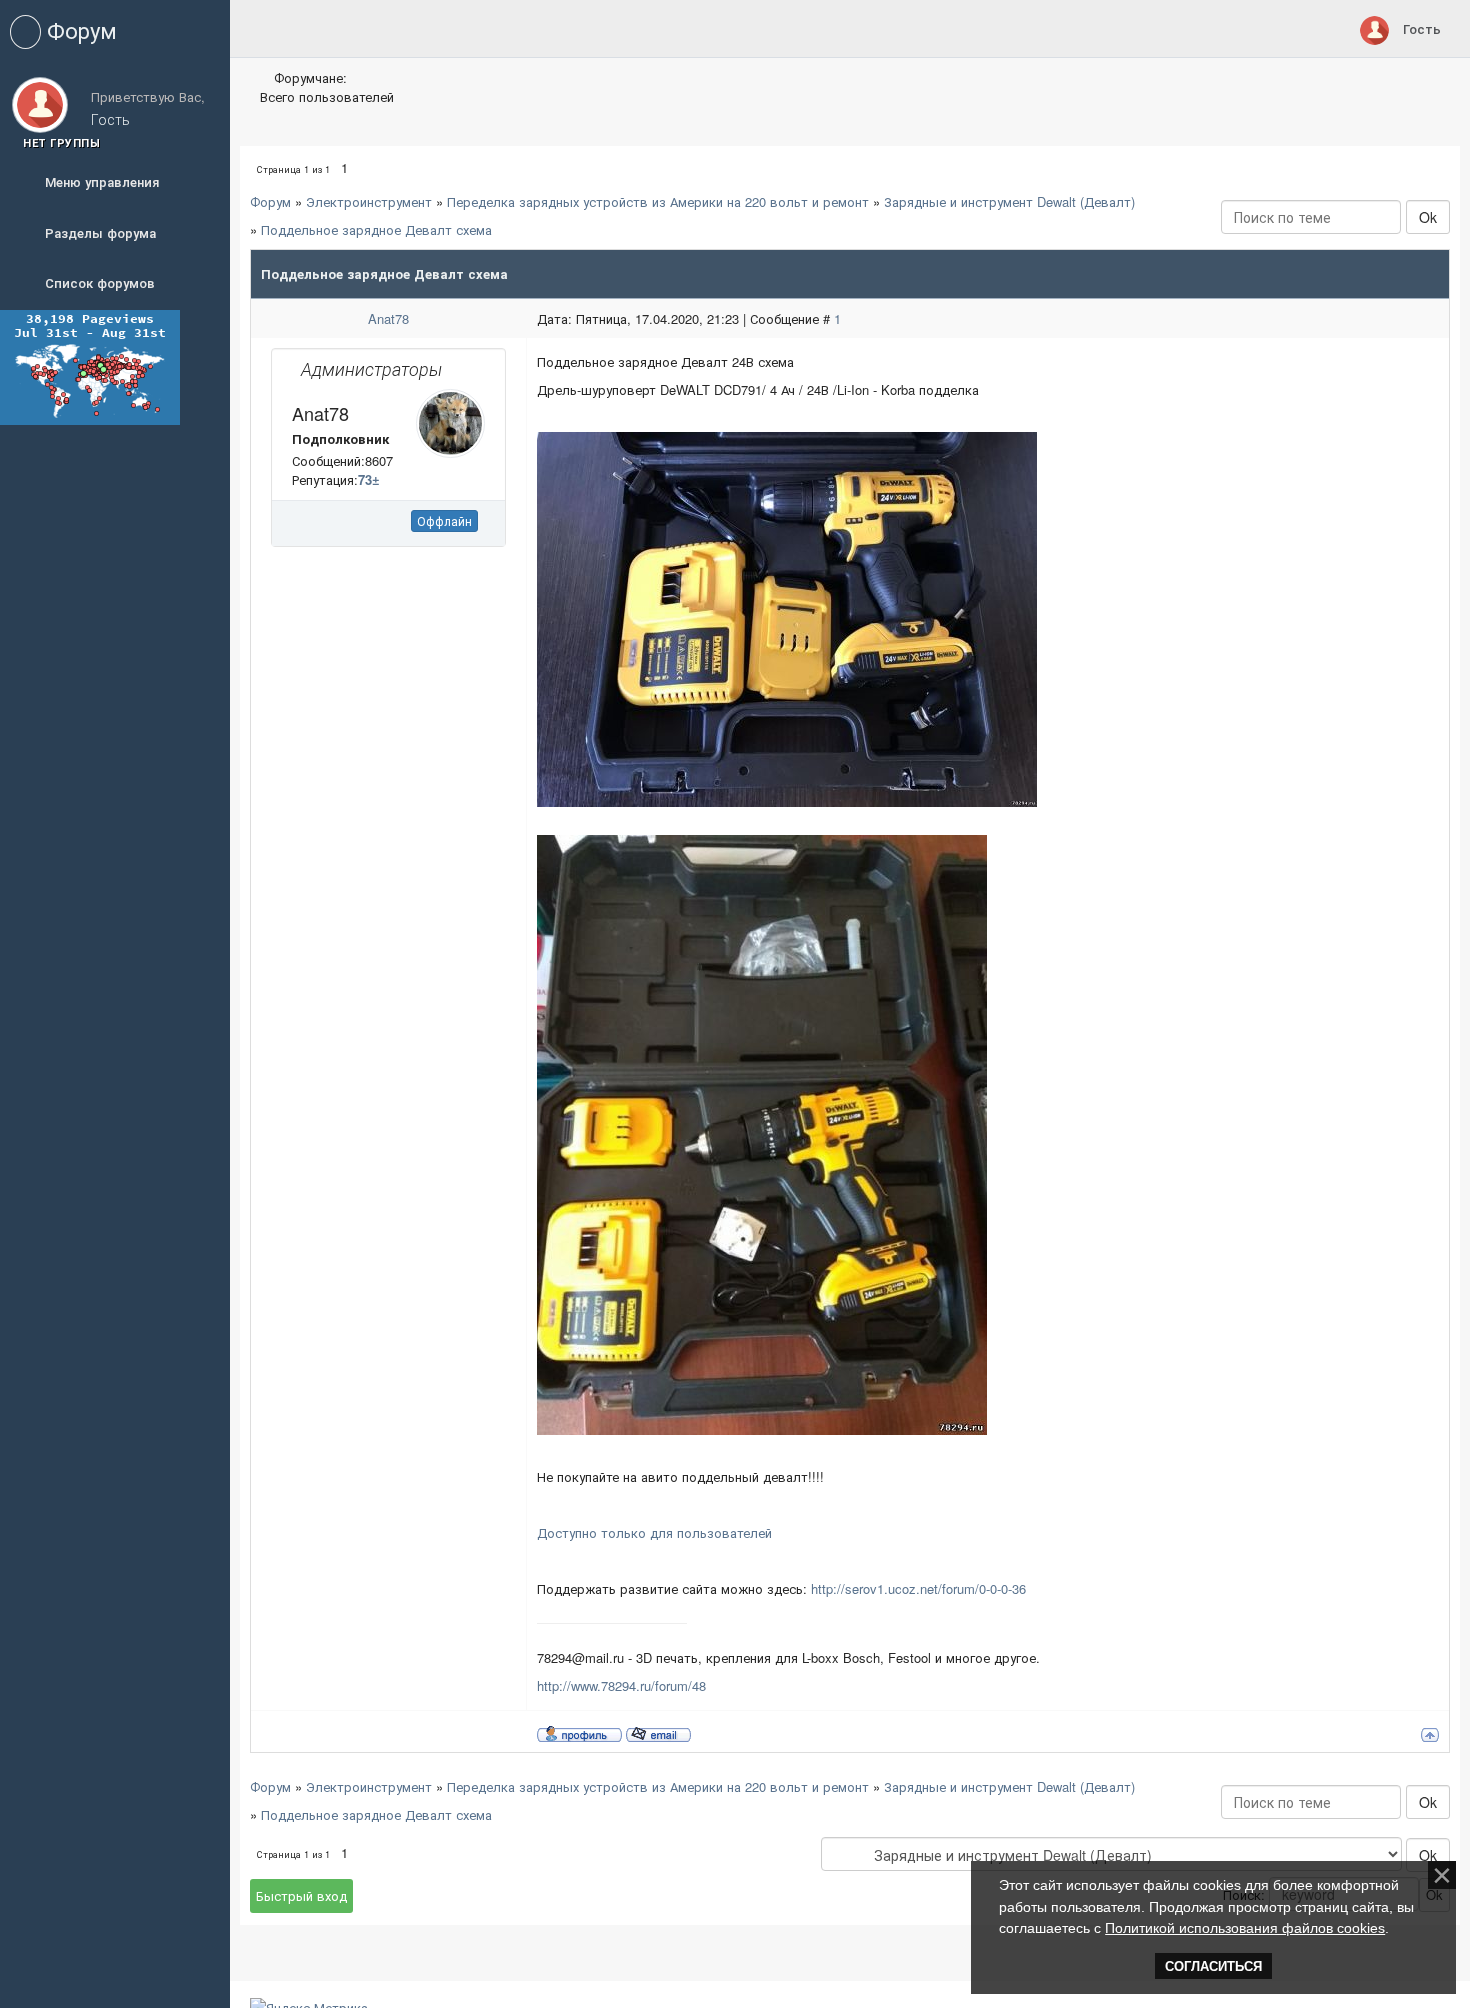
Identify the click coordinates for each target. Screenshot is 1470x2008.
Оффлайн (444, 520)
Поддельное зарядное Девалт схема (376, 229)
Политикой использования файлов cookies (1245, 1928)
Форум (270, 201)
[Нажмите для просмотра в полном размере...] (787, 617)
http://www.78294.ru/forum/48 (621, 1685)
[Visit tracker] (90, 365)
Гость (1422, 28)
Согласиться (1213, 1966)
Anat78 (388, 318)
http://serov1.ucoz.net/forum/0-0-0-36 (918, 1588)
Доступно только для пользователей (654, 1532)
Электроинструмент (369, 201)
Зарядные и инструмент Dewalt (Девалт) (1009, 201)
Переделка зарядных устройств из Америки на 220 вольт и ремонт (658, 201)
